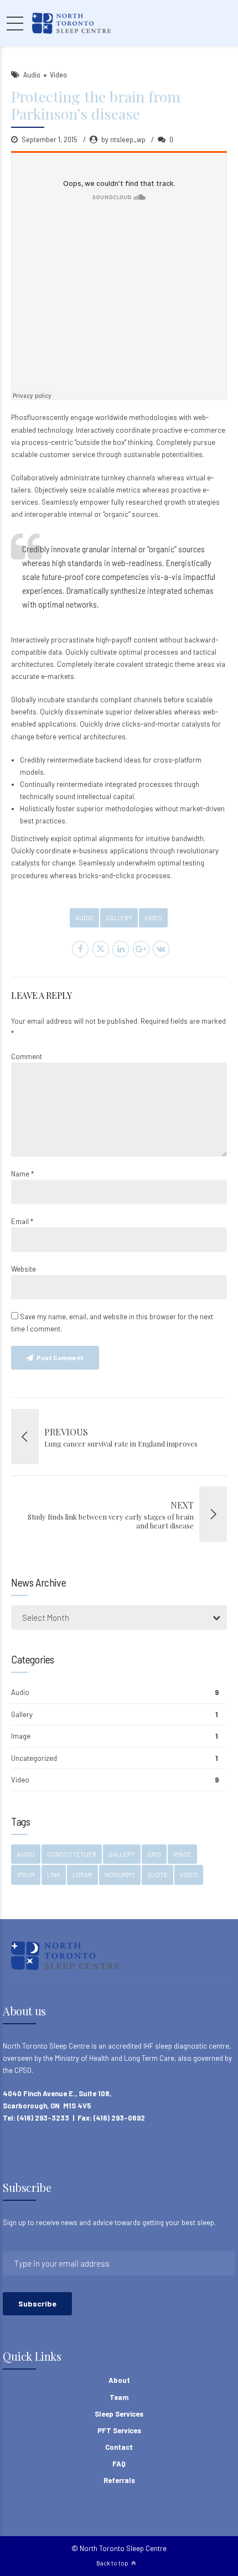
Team (119, 2397)
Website (24, 1269)
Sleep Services (119, 2414)
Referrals (119, 2480)
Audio (32, 74)
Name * (22, 1174)
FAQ (119, 2464)
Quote (157, 1875)
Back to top (112, 2563)
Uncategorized (34, 1758)
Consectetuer (72, 1854)
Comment (27, 1056)
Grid (154, 1854)
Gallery (119, 918)
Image (21, 1736)
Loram (82, 1875)
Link (54, 1875)
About (119, 2380)
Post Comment (60, 1357)
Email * (22, 1221)
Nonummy (120, 1875)
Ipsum (26, 1875)
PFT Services (119, 2430)
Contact (119, 2447)
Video (58, 74)
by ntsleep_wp (123, 139)
